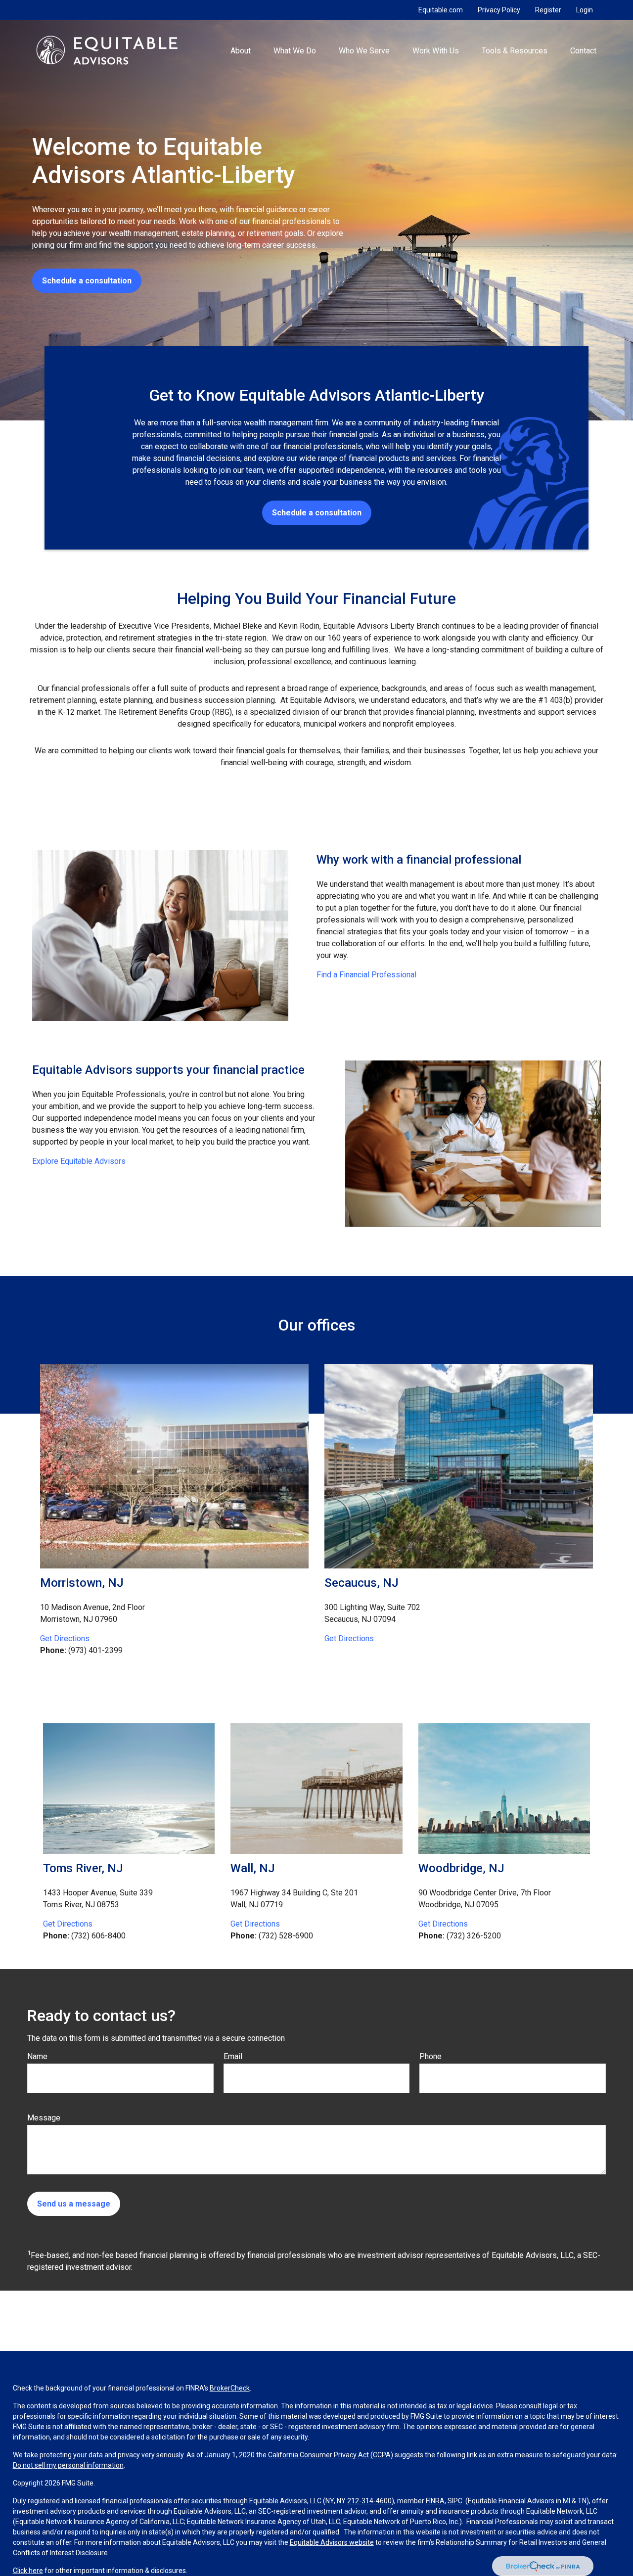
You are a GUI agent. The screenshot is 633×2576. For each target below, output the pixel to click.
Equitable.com (441, 10)
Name (37, 2056)
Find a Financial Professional (366, 975)
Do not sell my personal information (68, 2465)
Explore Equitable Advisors (79, 1161)
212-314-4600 (369, 2501)
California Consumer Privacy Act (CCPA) (331, 2455)
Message (44, 2118)
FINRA (435, 2501)
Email (233, 2056)
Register (548, 10)
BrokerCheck (230, 2388)
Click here (28, 2571)
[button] (240, 50)
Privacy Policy (499, 10)
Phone (430, 2056)
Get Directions (65, 1638)
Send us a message (74, 2204)
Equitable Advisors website (332, 2542)
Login (585, 10)
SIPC (455, 2501)
